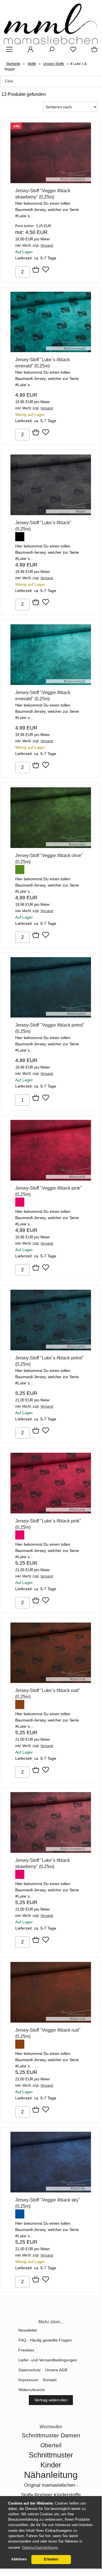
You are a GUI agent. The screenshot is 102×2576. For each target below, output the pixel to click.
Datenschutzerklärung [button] (40, 2548)
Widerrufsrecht (32, 2390)
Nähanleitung (51, 2475)
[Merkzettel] (71, 51)
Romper (44, 2495)
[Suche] (50, 51)
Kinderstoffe (67, 2495)
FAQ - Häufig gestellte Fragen (45, 2340)
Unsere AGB (56, 2370)
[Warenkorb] (93, 51)
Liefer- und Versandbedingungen (48, 2360)
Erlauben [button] (51, 2559)
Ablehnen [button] (19, 2559)
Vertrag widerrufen (51, 2400)
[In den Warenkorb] (36, 270)
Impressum (28, 2380)
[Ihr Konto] (29, 51)
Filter (9, 81)
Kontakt (50, 2380)
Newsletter (28, 2330)
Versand (47, 246)
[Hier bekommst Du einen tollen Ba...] (51, 182)
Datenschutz (30, 2370)
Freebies (26, 2350)
